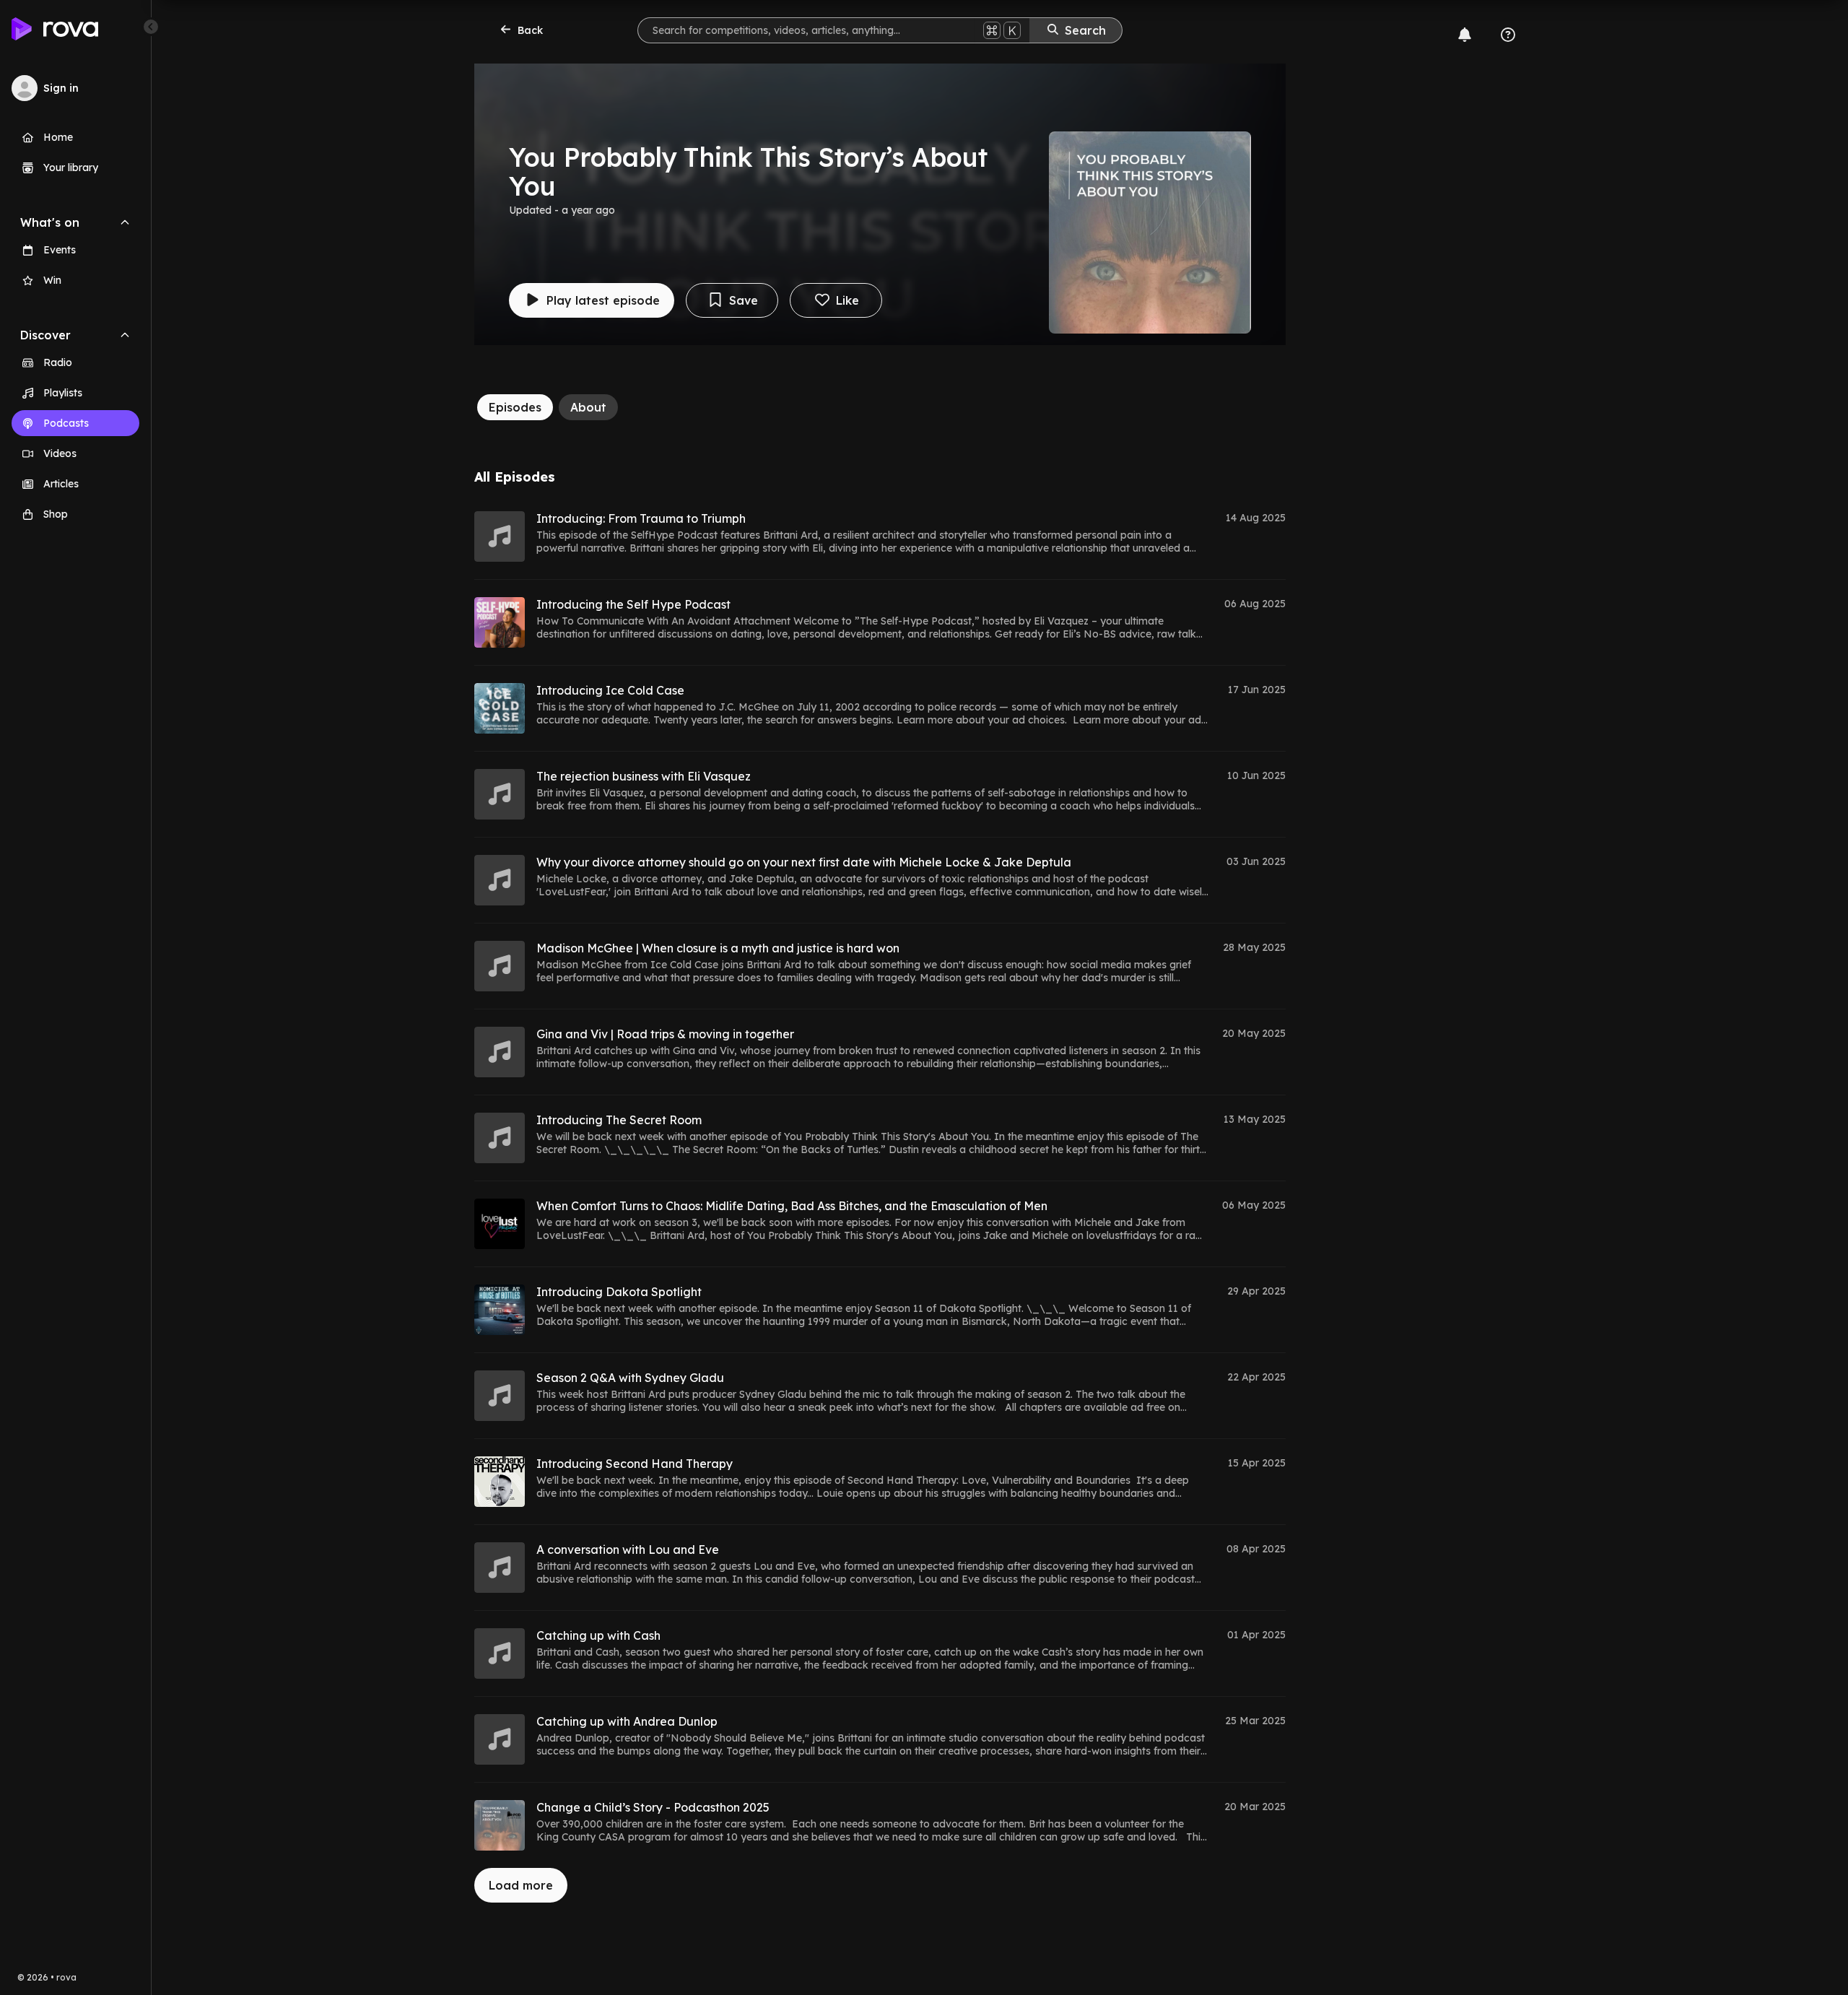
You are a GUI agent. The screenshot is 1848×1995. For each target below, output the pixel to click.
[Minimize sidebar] (151, 27)
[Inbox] (1465, 35)
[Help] (1508, 35)
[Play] (500, 536)
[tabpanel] (880, 1186)
